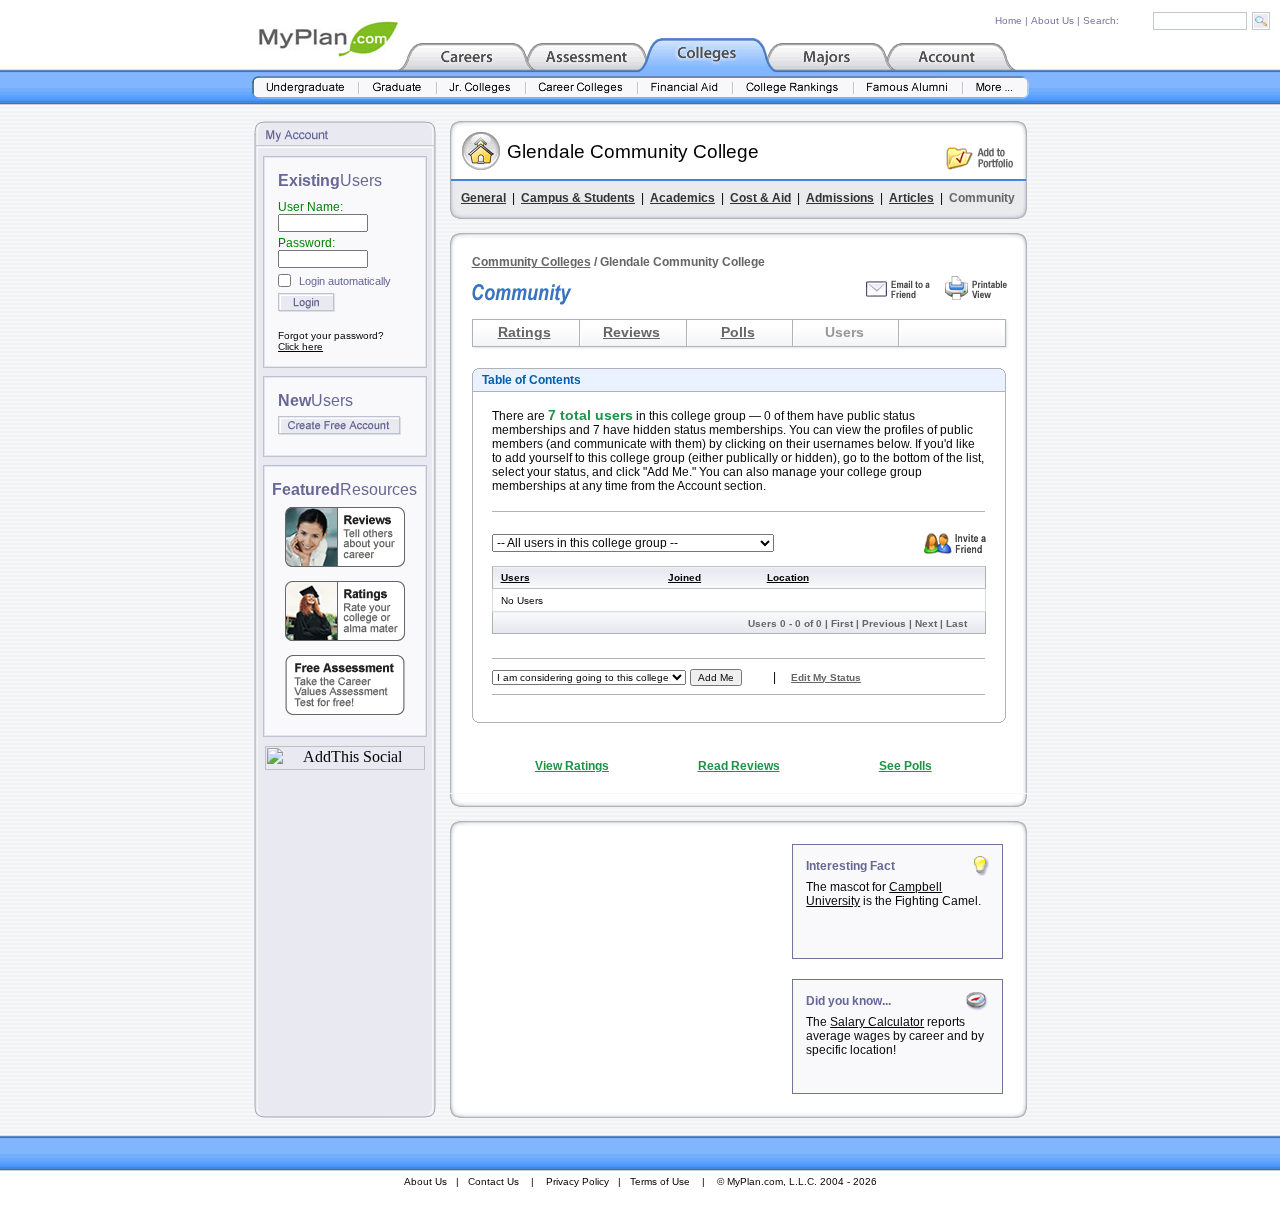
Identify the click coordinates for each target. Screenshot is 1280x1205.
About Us (1052, 20)
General (483, 198)
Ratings (524, 332)
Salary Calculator (877, 1022)
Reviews (631, 332)
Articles (911, 198)
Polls (738, 332)
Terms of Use (660, 1181)
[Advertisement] (623, 969)
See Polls (905, 766)
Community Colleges (531, 262)
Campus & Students (578, 198)
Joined (684, 577)
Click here (300, 346)
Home (1008, 20)
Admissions (840, 198)
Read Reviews (739, 766)
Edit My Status (826, 677)
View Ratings (572, 766)
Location (788, 577)
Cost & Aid (760, 198)
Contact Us (493, 1181)
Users (515, 577)
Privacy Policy (577, 1181)
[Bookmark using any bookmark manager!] (345, 764)
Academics (682, 198)
